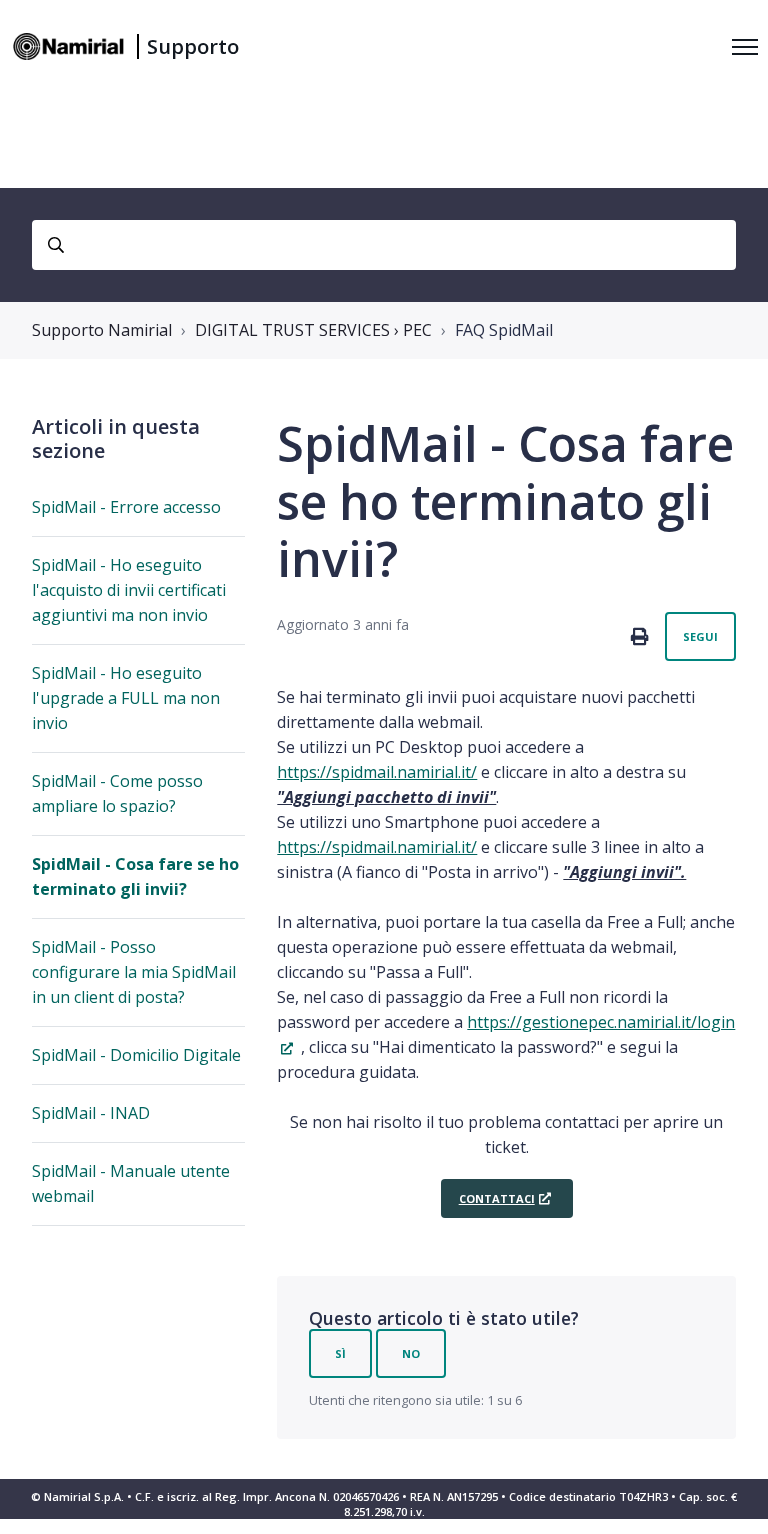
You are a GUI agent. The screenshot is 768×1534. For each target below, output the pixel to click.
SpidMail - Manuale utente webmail (131, 1183)
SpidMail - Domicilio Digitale (136, 1055)
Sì (340, 1353)
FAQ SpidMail (504, 330)
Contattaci (497, 1198)
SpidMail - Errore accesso (126, 507)
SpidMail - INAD (91, 1113)
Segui (700, 636)
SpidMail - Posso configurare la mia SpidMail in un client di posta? (134, 972)
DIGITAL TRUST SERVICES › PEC (313, 330)
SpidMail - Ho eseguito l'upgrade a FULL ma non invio (126, 698)
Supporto (193, 46)
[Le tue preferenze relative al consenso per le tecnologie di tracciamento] (733, 1499)
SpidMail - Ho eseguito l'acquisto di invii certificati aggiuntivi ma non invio (129, 590)
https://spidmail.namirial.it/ (377, 772)
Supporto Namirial (102, 330)
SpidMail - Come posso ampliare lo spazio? (117, 793)
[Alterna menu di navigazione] (745, 47)
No (411, 1353)
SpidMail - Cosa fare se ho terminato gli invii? (135, 876)
